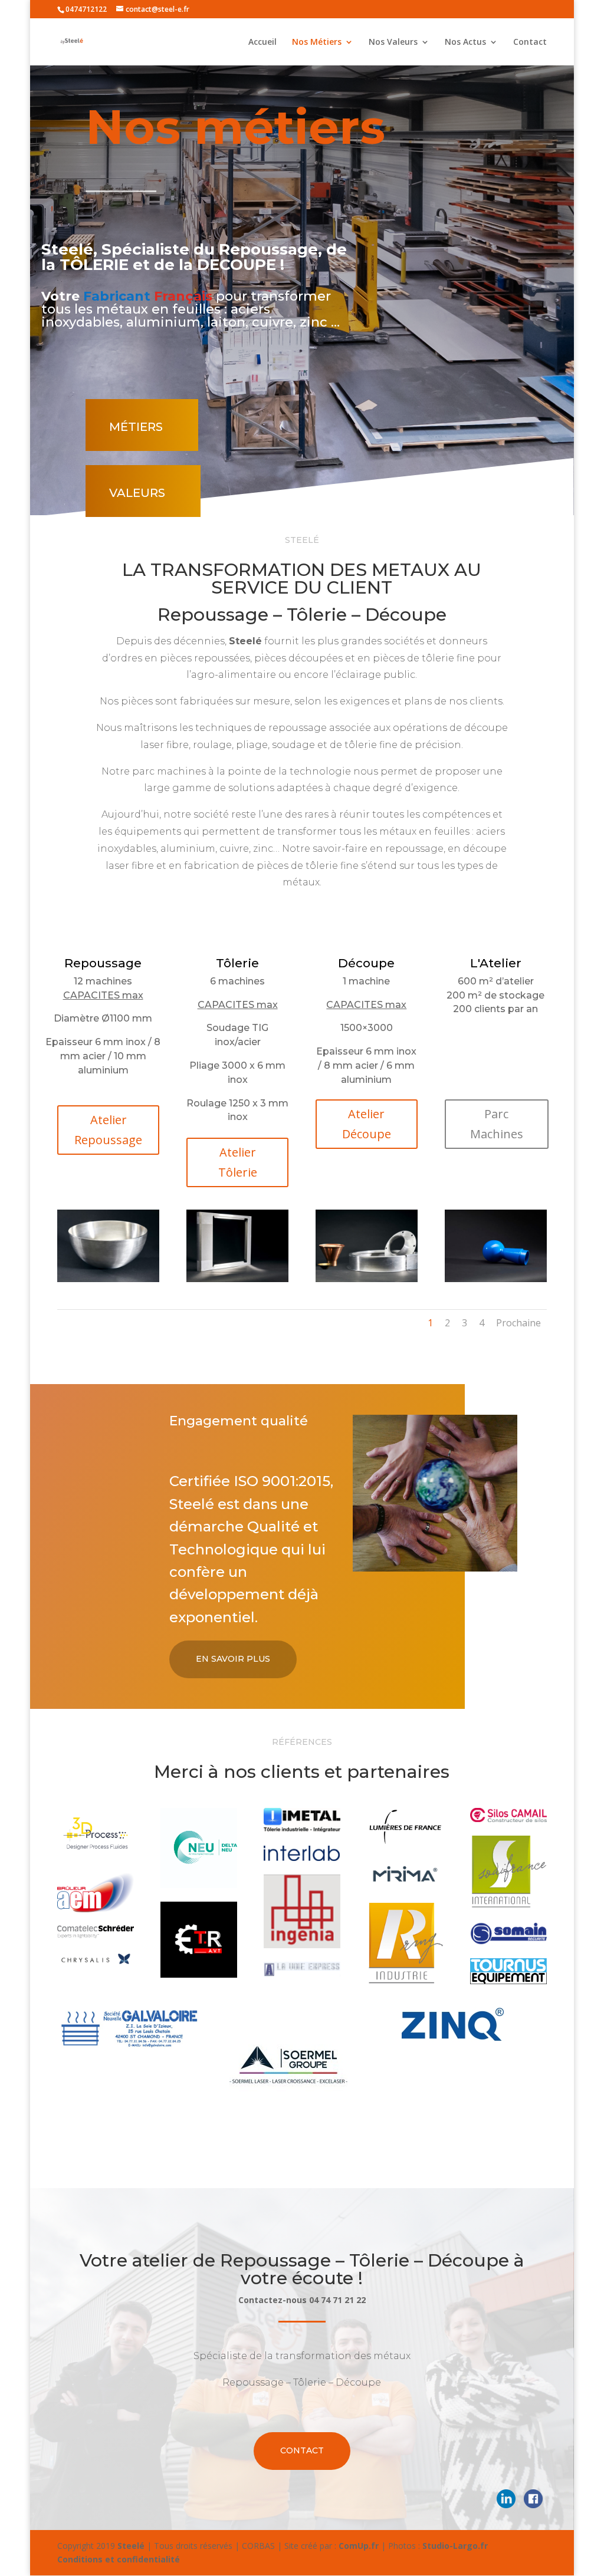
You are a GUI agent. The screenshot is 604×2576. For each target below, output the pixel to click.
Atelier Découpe (367, 1124)
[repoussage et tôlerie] (367, 1279)
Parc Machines (497, 1124)
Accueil (262, 42)
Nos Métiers (317, 42)
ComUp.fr (359, 2546)
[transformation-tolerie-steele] (237, 1279)
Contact (530, 42)
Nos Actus (465, 42)
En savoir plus (233, 1659)
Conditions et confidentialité (119, 2559)
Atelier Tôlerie (238, 1162)
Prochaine (518, 1323)
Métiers (136, 427)
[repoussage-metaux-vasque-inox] (108, 1279)
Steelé (131, 2546)
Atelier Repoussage (108, 1130)
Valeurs (137, 493)
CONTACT (302, 2450)
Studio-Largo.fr (455, 2546)
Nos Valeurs (393, 42)
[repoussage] (496, 1279)
